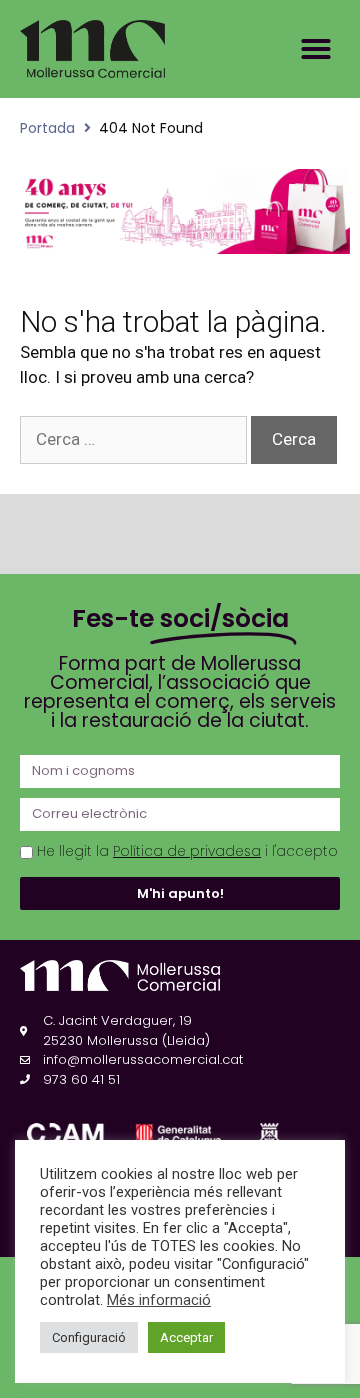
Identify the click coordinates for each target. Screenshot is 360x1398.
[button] (316, 49)
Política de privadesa (187, 851)
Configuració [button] (89, 1337)
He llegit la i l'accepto (187, 851)
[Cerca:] (135, 439)
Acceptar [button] (186, 1337)
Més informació (159, 1300)
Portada (47, 128)
